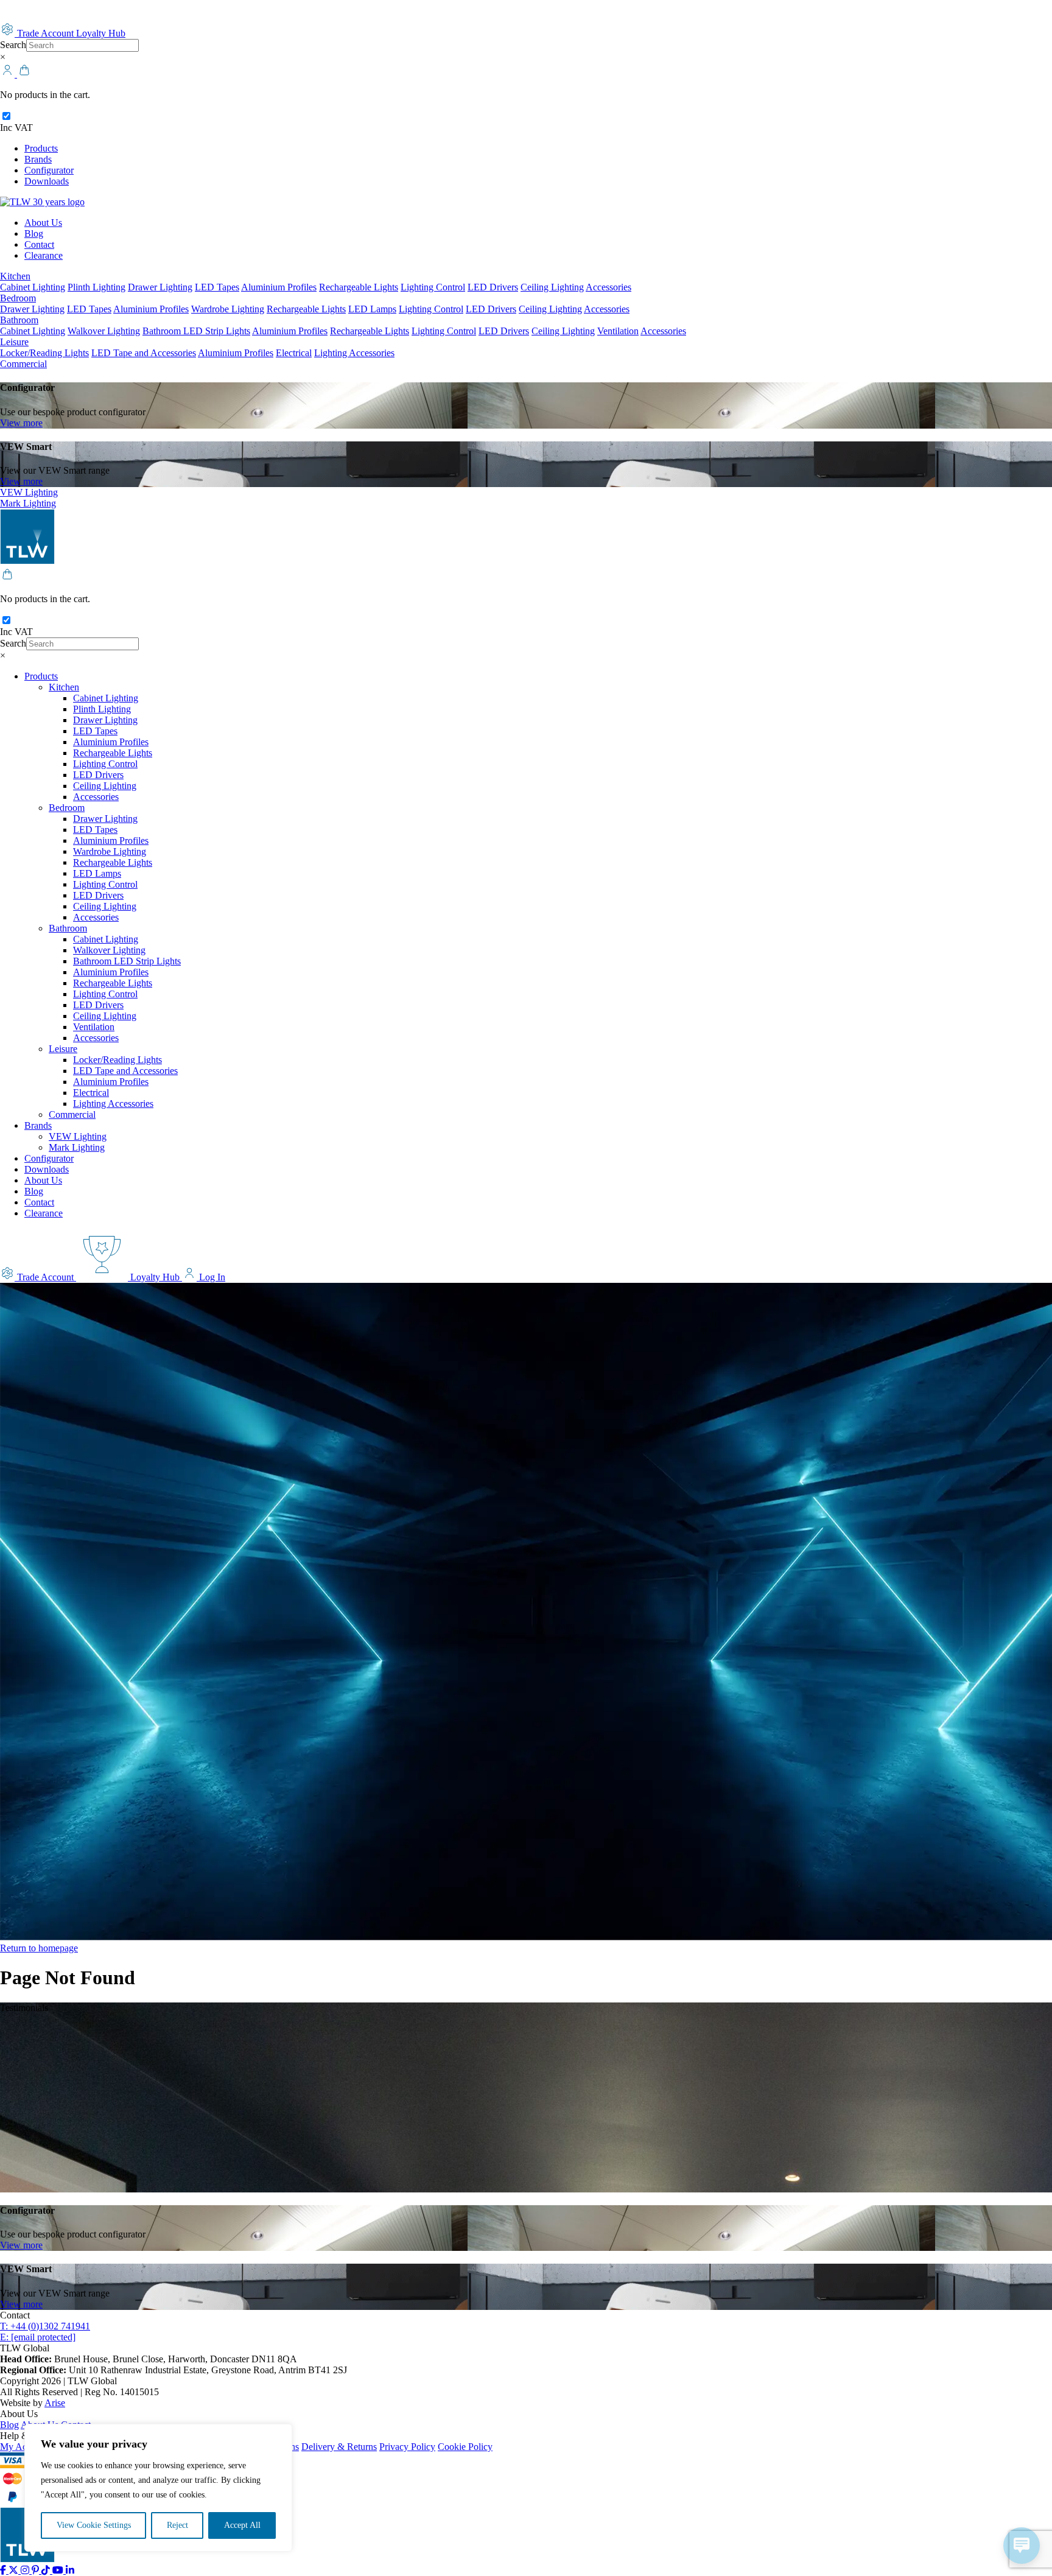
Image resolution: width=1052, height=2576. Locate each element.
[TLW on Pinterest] (37, 2570)
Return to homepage (39, 1948)
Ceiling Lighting (552, 287)
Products (41, 148)
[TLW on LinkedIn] (70, 2570)
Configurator (49, 170)
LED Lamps (372, 309)
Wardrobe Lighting (228, 309)
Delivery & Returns (339, 2447)
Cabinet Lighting (33, 287)
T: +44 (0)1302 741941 (45, 2326)
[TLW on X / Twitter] (15, 2570)
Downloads (47, 181)
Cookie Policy (465, 2447)
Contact (39, 244)
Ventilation (618, 331)
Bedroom (18, 298)
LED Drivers (493, 287)
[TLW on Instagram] (26, 2570)
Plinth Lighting (96, 287)
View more (21, 423)
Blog (34, 233)
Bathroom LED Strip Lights (196, 331)
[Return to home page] (42, 202)
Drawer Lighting (160, 287)
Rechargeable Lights (359, 287)
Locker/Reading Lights (44, 353)
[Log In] (9, 74)
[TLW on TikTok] (47, 2570)
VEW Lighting (29, 492)
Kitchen (15, 276)
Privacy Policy (407, 2447)
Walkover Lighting (104, 331)
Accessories (608, 287)
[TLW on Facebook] (4, 2570)
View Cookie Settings (94, 2525)
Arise (55, 2403)
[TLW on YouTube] (59, 2570)
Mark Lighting (28, 503)
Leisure (14, 342)
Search (13, 45)
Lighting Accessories (354, 353)
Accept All (242, 2525)
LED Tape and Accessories (144, 353)
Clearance (44, 255)
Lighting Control (433, 287)
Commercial (23, 364)
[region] (158, 2488)
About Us (43, 223)
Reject (177, 2525)
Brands (38, 159)
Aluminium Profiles (279, 287)
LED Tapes (217, 287)
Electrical (294, 353)
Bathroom (19, 320)
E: (38, 2337)
